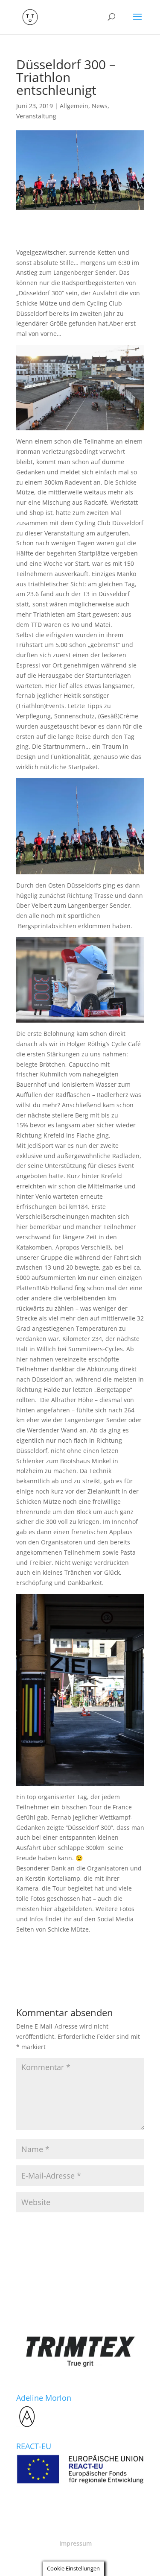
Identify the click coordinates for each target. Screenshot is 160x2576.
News (100, 106)
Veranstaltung (36, 116)
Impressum (76, 2543)
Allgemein (74, 106)
